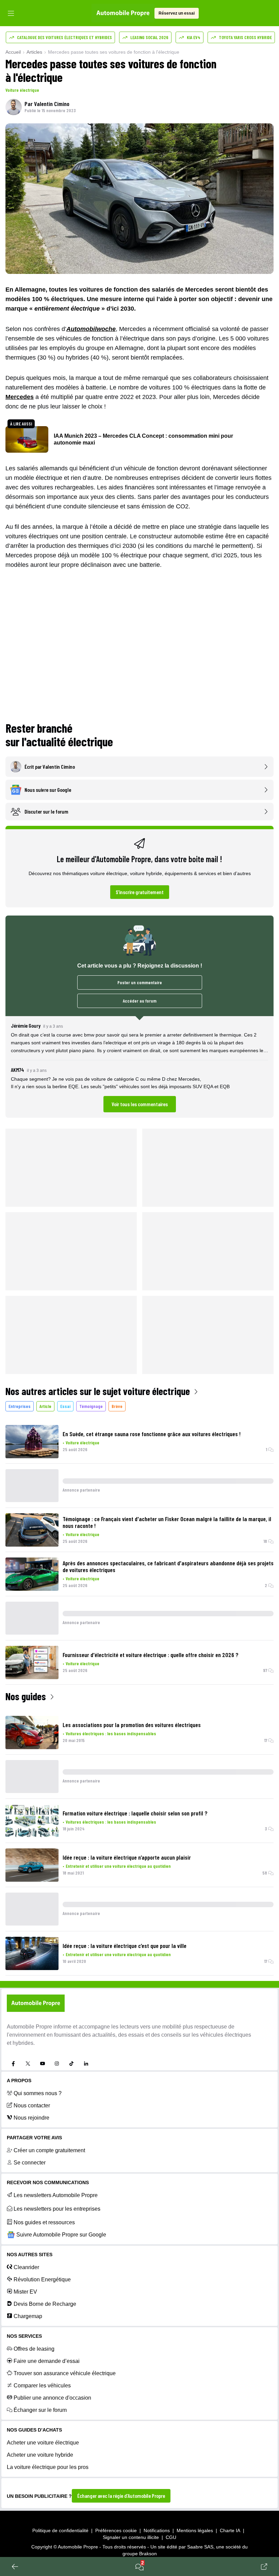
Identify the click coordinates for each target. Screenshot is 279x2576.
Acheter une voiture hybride (40, 2455)
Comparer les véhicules (42, 2386)
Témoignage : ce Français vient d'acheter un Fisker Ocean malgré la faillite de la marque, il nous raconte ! (167, 1522)
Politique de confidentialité (60, 2530)
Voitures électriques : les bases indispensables (111, 1733)
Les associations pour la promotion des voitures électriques (132, 1725)
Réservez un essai (177, 13)
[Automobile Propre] (123, 13)
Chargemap (28, 2316)
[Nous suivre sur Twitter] (28, 2064)
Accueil (13, 52)
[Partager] (264, 2566)
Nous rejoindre (31, 2118)
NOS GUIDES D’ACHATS (34, 2430)
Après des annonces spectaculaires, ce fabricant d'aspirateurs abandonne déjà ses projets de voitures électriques (168, 1566)
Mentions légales (195, 2530)
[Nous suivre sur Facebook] (13, 2064)
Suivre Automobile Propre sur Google (61, 2235)
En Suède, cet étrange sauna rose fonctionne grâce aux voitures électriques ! (152, 1434)
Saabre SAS (200, 2547)
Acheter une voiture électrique (43, 2443)
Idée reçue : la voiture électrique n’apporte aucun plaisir (127, 1857)
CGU (171, 2537)
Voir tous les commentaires (140, 1104)
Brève (117, 1406)
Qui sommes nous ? (38, 2093)
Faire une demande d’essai (47, 2361)
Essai (65, 1406)
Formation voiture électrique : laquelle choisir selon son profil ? (135, 1813)
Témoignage (91, 1406)
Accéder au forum (140, 1001)
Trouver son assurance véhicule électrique (65, 2373)
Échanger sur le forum (40, 2410)
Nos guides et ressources (44, 2222)
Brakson (148, 2554)
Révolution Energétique (42, 2279)
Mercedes (20, 397)
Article (45, 1406)
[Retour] (15, 2566)
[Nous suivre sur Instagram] (57, 2064)
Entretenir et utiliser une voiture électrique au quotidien (118, 1866)
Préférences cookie (116, 2530)
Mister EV (25, 2292)
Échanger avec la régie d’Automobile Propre (121, 2496)
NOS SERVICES (24, 2336)
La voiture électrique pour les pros (48, 2467)
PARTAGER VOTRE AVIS (34, 2138)
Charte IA (230, 2530)
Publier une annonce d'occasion (52, 2398)
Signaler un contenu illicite (131, 2537)
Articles (34, 52)
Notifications (157, 2530)
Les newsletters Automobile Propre (56, 2195)
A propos (19, 2081)
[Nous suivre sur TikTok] (71, 2064)
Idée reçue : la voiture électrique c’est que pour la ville (125, 1946)
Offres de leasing (34, 2349)
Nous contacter (32, 2105)
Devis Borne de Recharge (45, 2304)
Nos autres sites (30, 2255)
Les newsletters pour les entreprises (57, 2209)
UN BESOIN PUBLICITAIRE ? (39, 2496)
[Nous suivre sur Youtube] (43, 2064)
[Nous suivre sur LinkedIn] (86, 2064)
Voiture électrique (22, 90)
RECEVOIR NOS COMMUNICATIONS (48, 2182)
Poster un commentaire (140, 982)
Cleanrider (26, 2267)
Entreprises (20, 1406)
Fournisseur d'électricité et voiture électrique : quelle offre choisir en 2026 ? (151, 1655)
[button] (139, 1067)
